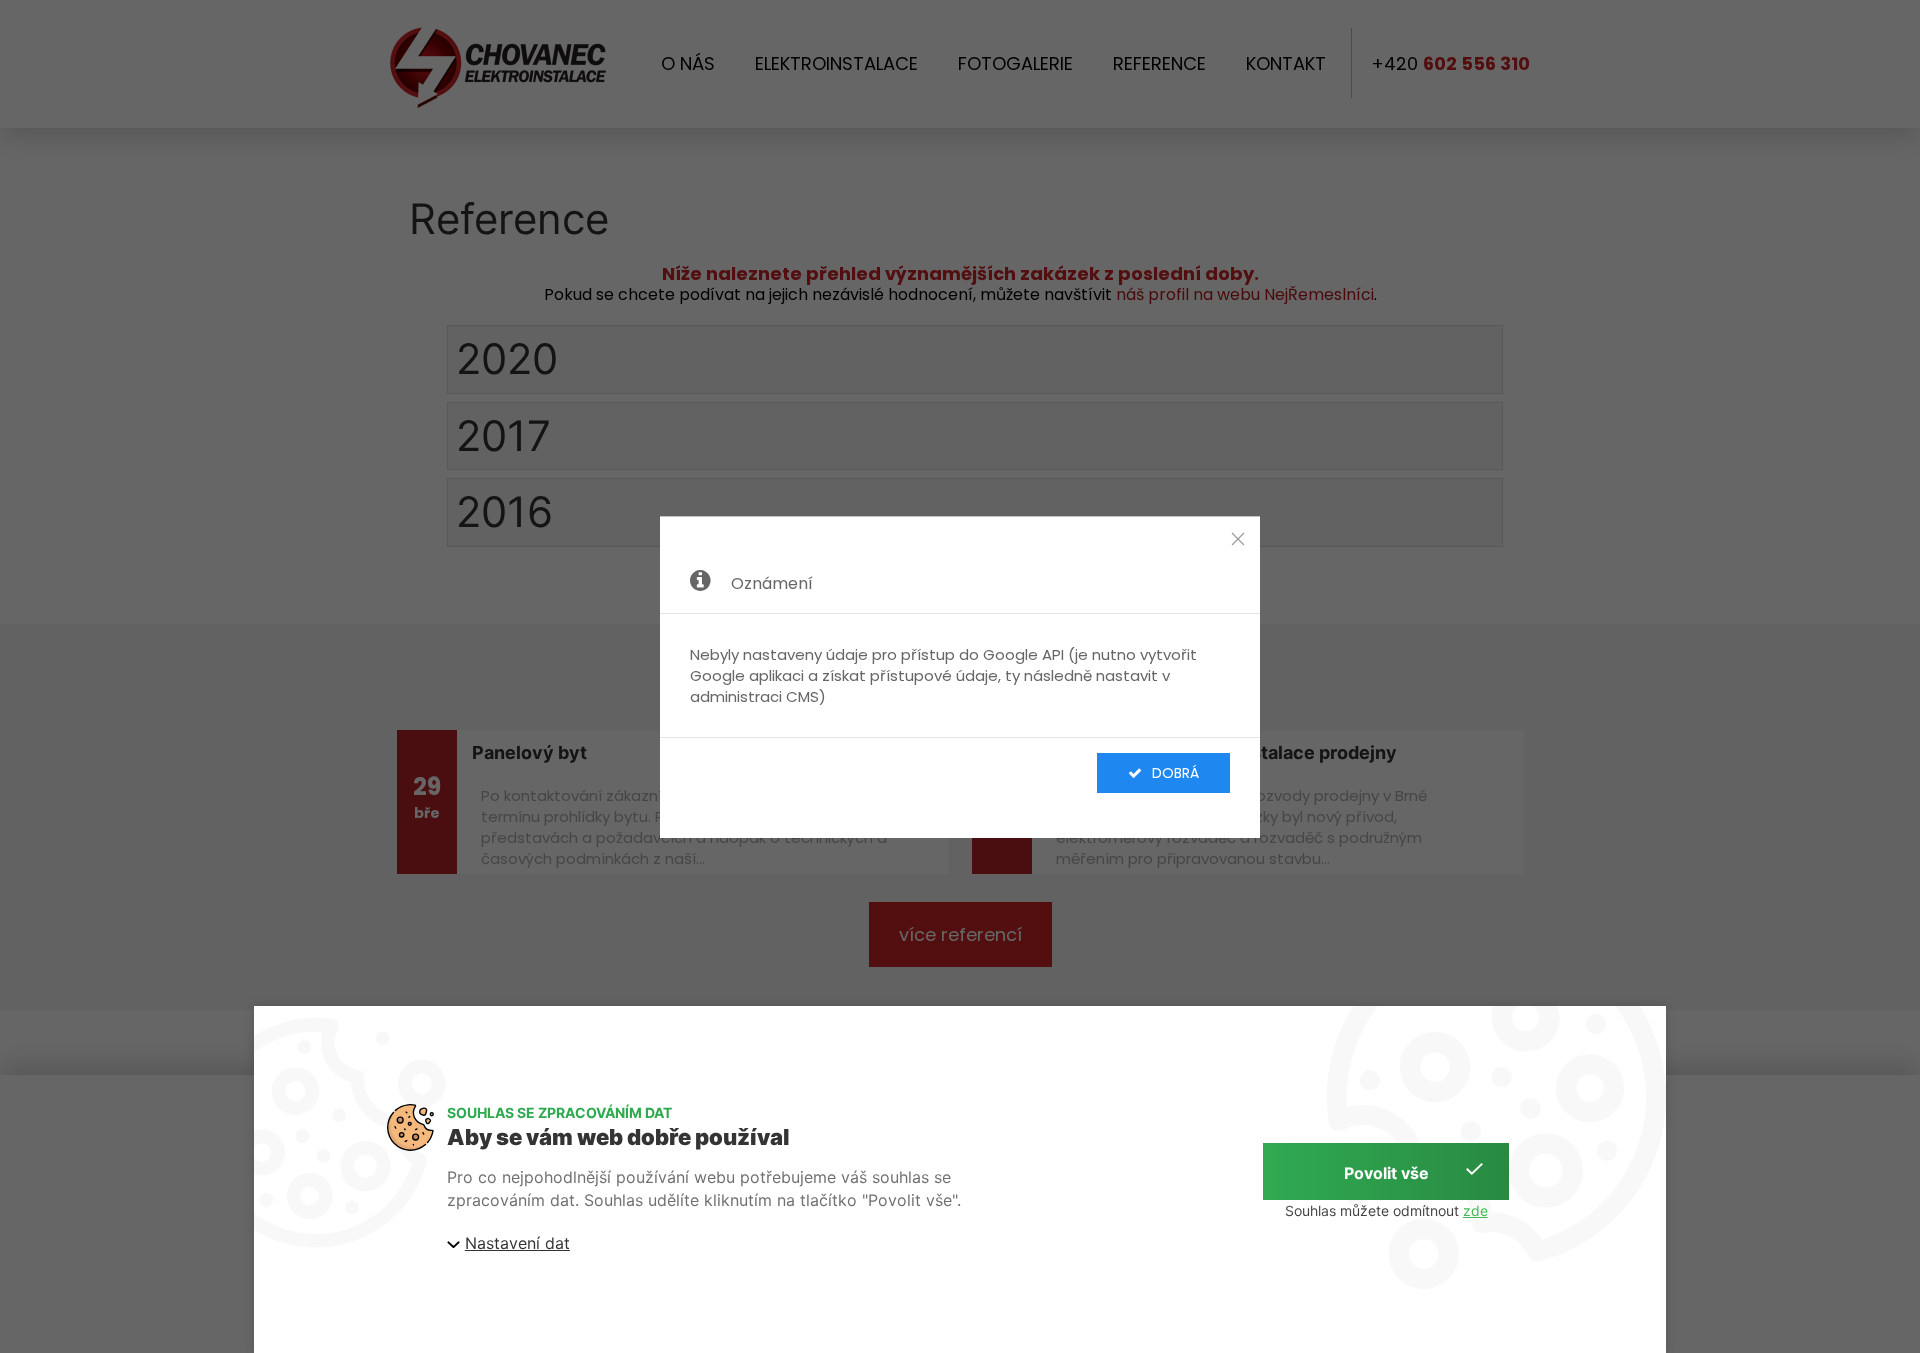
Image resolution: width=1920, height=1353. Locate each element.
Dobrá (1175, 773)
